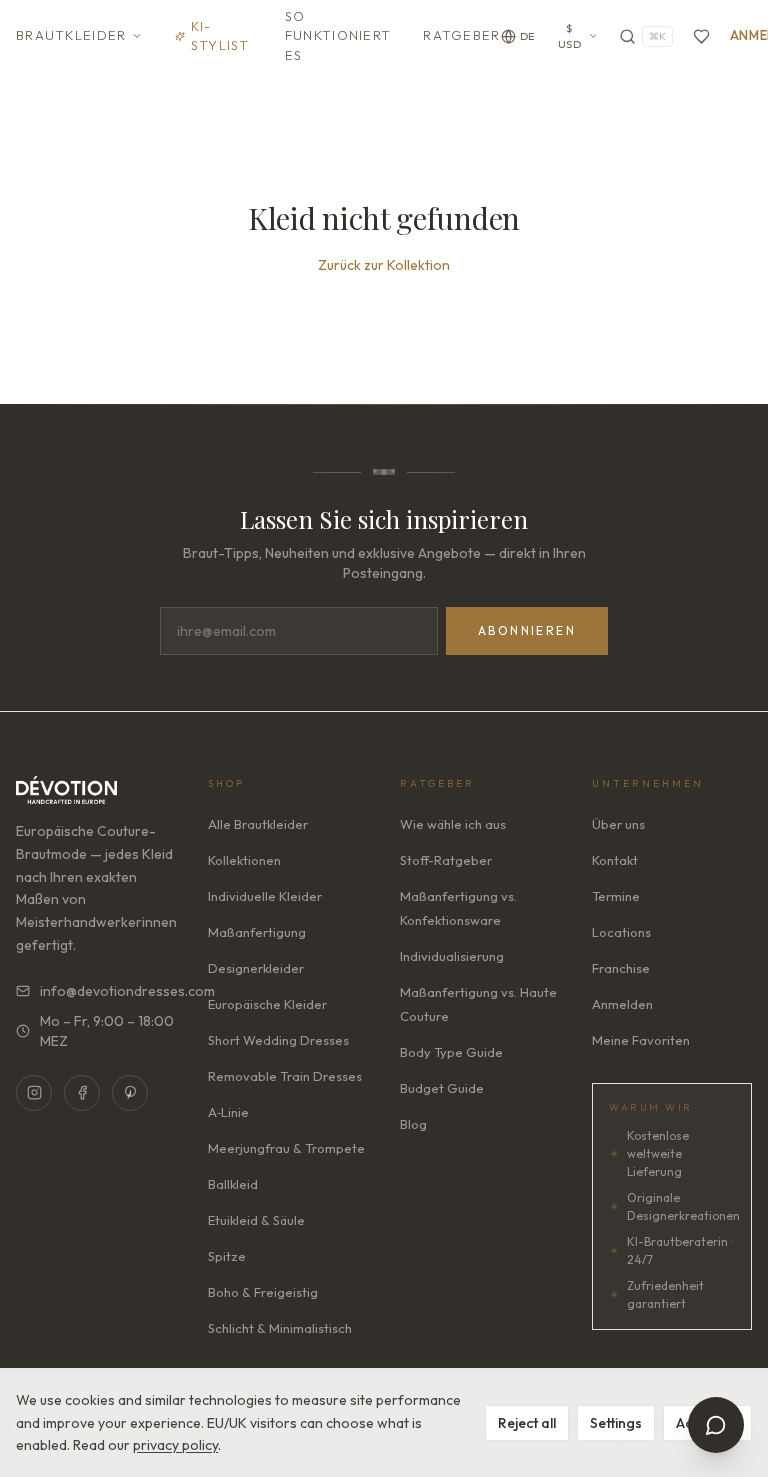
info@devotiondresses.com (108, 991)
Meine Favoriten (641, 1040)
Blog (413, 1124)
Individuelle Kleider (265, 896)
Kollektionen (244, 860)
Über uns (618, 824)
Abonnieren (527, 630)
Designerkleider (256, 968)
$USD (570, 36)
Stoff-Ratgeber (446, 860)
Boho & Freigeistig (263, 1292)
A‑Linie (228, 1112)
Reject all (527, 1423)
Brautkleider (71, 35)
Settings (616, 1423)
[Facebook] (82, 1093)
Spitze (227, 1256)
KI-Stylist (220, 36)
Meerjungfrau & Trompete (286, 1148)
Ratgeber (461, 35)
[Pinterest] (130, 1093)
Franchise (621, 968)
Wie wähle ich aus (453, 824)
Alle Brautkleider (258, 824)
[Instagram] (34, 1093)
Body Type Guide (451, 1052)
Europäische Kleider (267, 1004)
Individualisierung (452, 956)
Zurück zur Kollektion (384, 265)
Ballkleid (233, 1184)
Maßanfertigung (257, 932)
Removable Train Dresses (285, 1076)
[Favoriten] (701, 36)
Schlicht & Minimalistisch (280, 1328)
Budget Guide (442, 1088)
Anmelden (622, 1004)
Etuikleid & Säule (256, 1220)
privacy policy (175, 1445)
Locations (621, 932)
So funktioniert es (338, 35)
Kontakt (615, 860)
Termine (616, 896)
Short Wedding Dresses (278, 1040)
